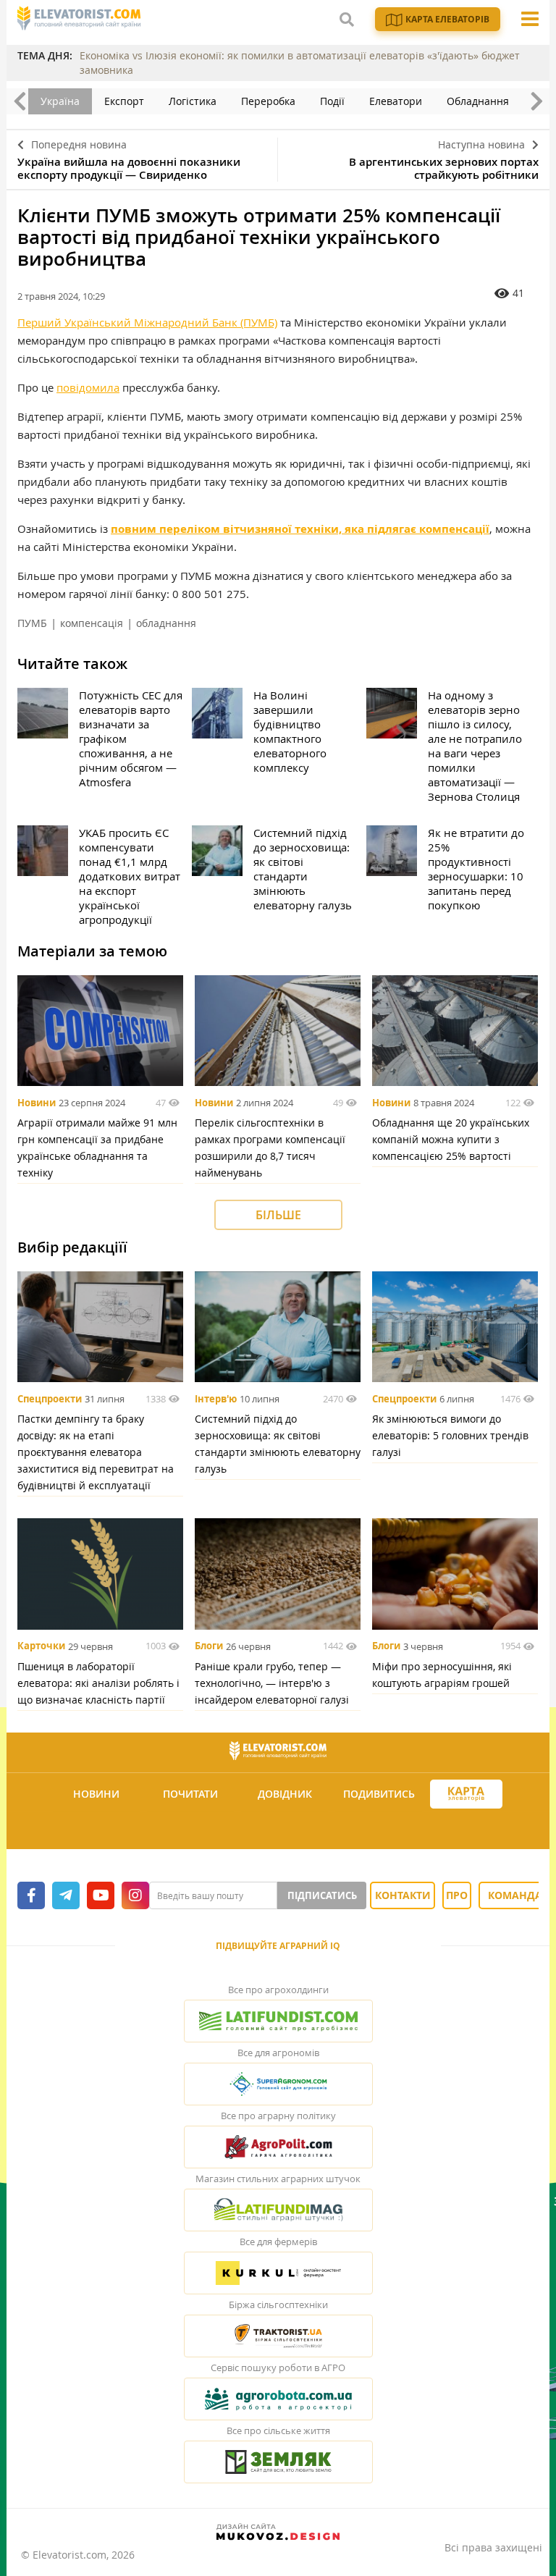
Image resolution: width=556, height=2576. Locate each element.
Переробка (268, 101)
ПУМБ (32, 623)
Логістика (193, 101)
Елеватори (396, 101)
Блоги (209, 1646)
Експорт (124, 101)
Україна (60, 101)
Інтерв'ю (216, 1399)
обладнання (166, 623)
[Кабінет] (280, 1829)
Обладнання (478, 101)
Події (332, 101)
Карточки (41, 1646)
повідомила (88, 387)
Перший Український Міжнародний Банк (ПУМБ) (147, 322)
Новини (37, 1103)
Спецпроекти (50, 1399)
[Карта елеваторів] (466, 1794)
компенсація (92, 623)
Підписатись (322, 1895)
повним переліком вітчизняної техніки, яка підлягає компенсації (300, 529)
